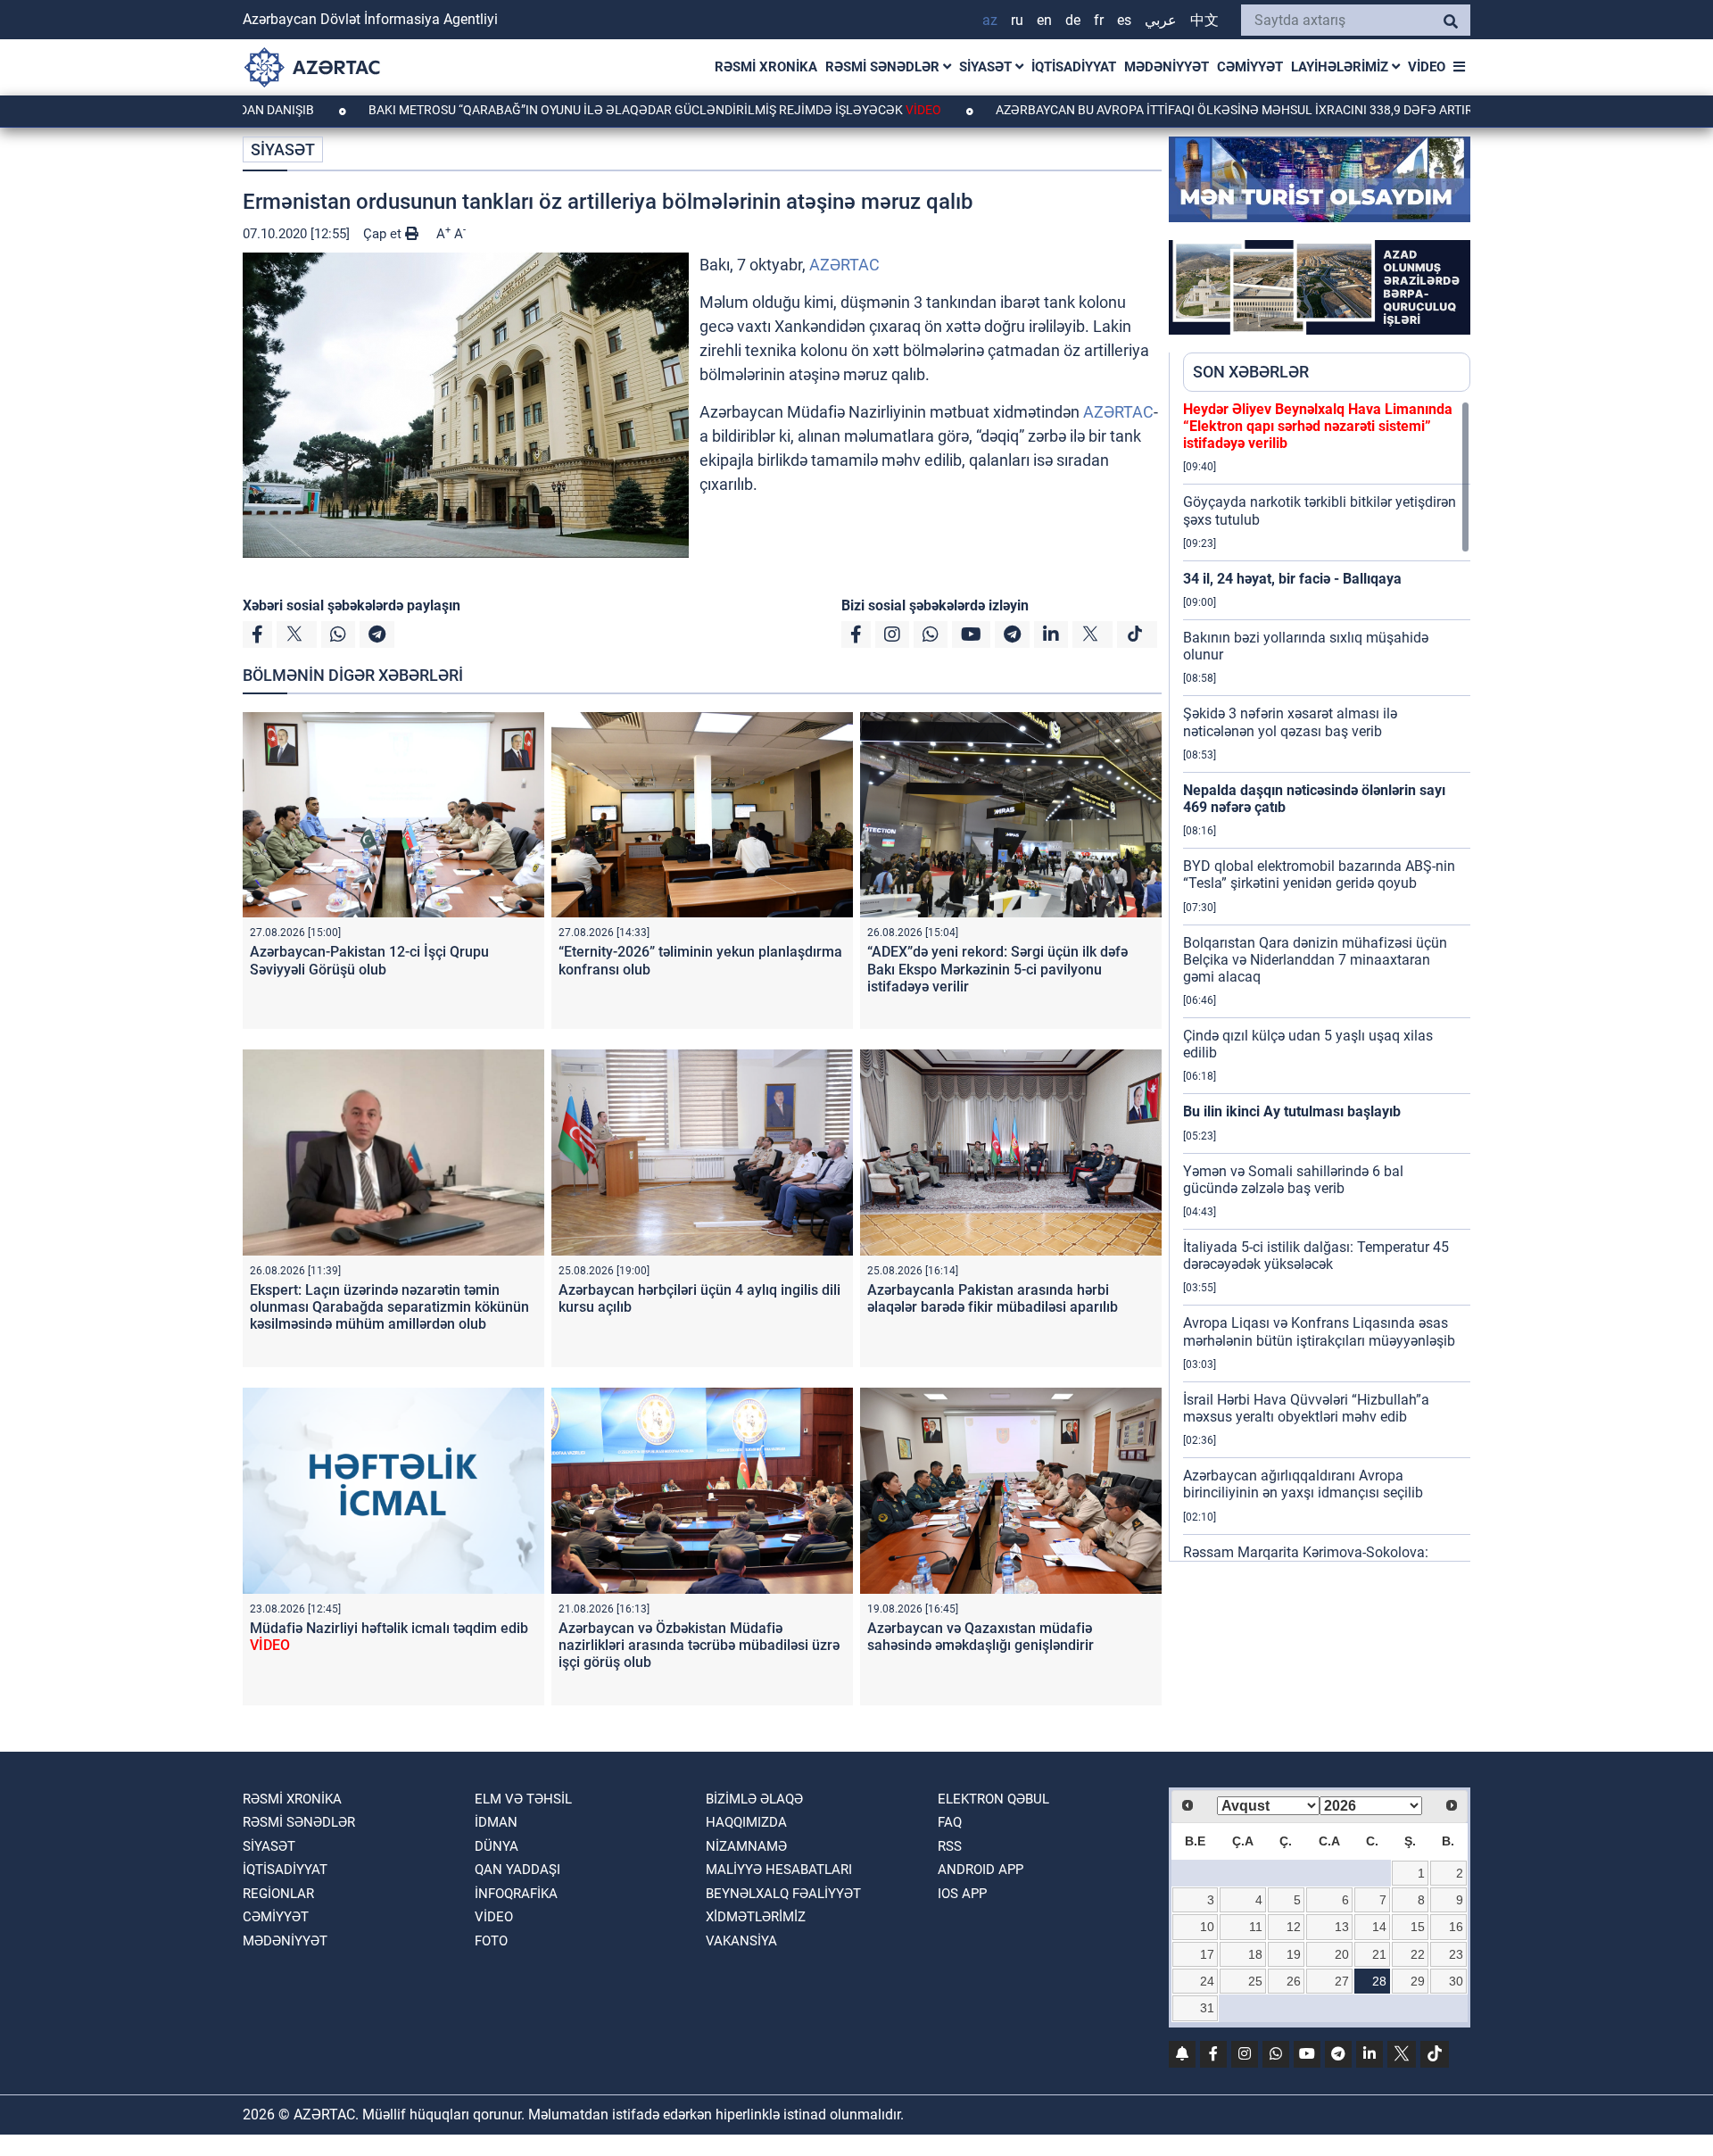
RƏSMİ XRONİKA (766, 67)
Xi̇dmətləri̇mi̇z (756, 1917)
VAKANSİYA (741, 1941)
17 (1207, 1954)
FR (1099, 20)
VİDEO (1427, 67)
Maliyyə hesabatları (779, 1870)
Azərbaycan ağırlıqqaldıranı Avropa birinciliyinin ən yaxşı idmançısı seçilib (1303, 1484)
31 (1207, 2008)
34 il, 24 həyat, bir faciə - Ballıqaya (1292, 579)
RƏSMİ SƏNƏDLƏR (884, 67)
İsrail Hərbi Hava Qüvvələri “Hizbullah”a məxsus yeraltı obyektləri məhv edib (1306, 1408)
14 (1379, 1927)
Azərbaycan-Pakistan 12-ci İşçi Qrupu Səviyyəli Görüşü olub (369, 960)
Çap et (384, 234)
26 (1294, 1981)
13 (1342, 1927)
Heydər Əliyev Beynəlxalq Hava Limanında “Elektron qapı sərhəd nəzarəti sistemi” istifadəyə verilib (1318, 426)
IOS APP (962, 1894)
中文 (1204, 20)
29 (1418, 1981)
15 (1418, 1927)
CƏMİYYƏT (1250, 67)
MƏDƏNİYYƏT (1167, 67)
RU (1017, 20)
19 (1294, 1954)
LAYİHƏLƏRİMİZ (1341, 67)
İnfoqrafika (516, 1894)
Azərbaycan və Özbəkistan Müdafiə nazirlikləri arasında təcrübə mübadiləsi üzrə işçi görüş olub (699, 1645)
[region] (1327, 981)
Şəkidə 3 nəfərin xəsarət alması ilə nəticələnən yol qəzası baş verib (1290, 722)
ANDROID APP (981, 1870)
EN (1044, 20)
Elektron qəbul (993, 1799)
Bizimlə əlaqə (754, 1799)
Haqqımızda (746, 1822)
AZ (990, 20)
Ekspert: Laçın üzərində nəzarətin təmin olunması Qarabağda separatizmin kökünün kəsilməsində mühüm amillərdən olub (389, 1307)
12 (1294, 1927)
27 (1342, 1981)
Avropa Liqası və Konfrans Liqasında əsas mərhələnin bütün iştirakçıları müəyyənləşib (1319, 1331)
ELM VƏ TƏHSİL (523, 1799)
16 (1456, 1927)
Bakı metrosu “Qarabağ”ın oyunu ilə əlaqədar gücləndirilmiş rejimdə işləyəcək (562, 110)
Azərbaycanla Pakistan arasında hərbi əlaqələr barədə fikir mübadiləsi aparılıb (993, 1298)
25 (1255, 1981)
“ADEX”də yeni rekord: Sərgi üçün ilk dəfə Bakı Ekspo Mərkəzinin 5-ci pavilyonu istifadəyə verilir (997, 969)
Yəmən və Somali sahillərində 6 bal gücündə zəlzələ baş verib (1293, 1180)
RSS (950, 1846)
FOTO (491, 1941)
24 (1207, 1981)
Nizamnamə (746, 1846)
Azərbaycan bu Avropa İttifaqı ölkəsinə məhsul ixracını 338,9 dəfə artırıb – (1176, 110)
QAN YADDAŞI (517, 1870)
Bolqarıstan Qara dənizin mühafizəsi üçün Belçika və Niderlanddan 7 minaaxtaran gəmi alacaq (1315, 960)
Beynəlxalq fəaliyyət (783, 1894)
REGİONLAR (278, 1894)
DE (1073, 20)
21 (1379, 1954)
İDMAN (496, 1822)
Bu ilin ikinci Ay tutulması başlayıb (1292, 1111)
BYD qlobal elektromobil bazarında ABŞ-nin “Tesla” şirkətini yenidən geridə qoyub (1319, 875)
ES (1124, 20)
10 (1207, 1927)
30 (1456, 1981)
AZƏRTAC (844, 265)
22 (1418, 1954)
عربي (1161, 20)
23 (1456, 1954)
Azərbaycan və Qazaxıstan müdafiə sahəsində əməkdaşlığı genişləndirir (981, 1637)
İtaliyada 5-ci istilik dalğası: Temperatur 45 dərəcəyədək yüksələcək (1316, 1256)
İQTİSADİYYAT (1074, 67)
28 (1379, 1981)
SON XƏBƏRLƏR (1251, 372)
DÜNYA (497, 1846)
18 (1255, 1954)
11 (1256, 1927)
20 (1342, 1954)
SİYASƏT (987, 67)
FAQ (950, 1822)
